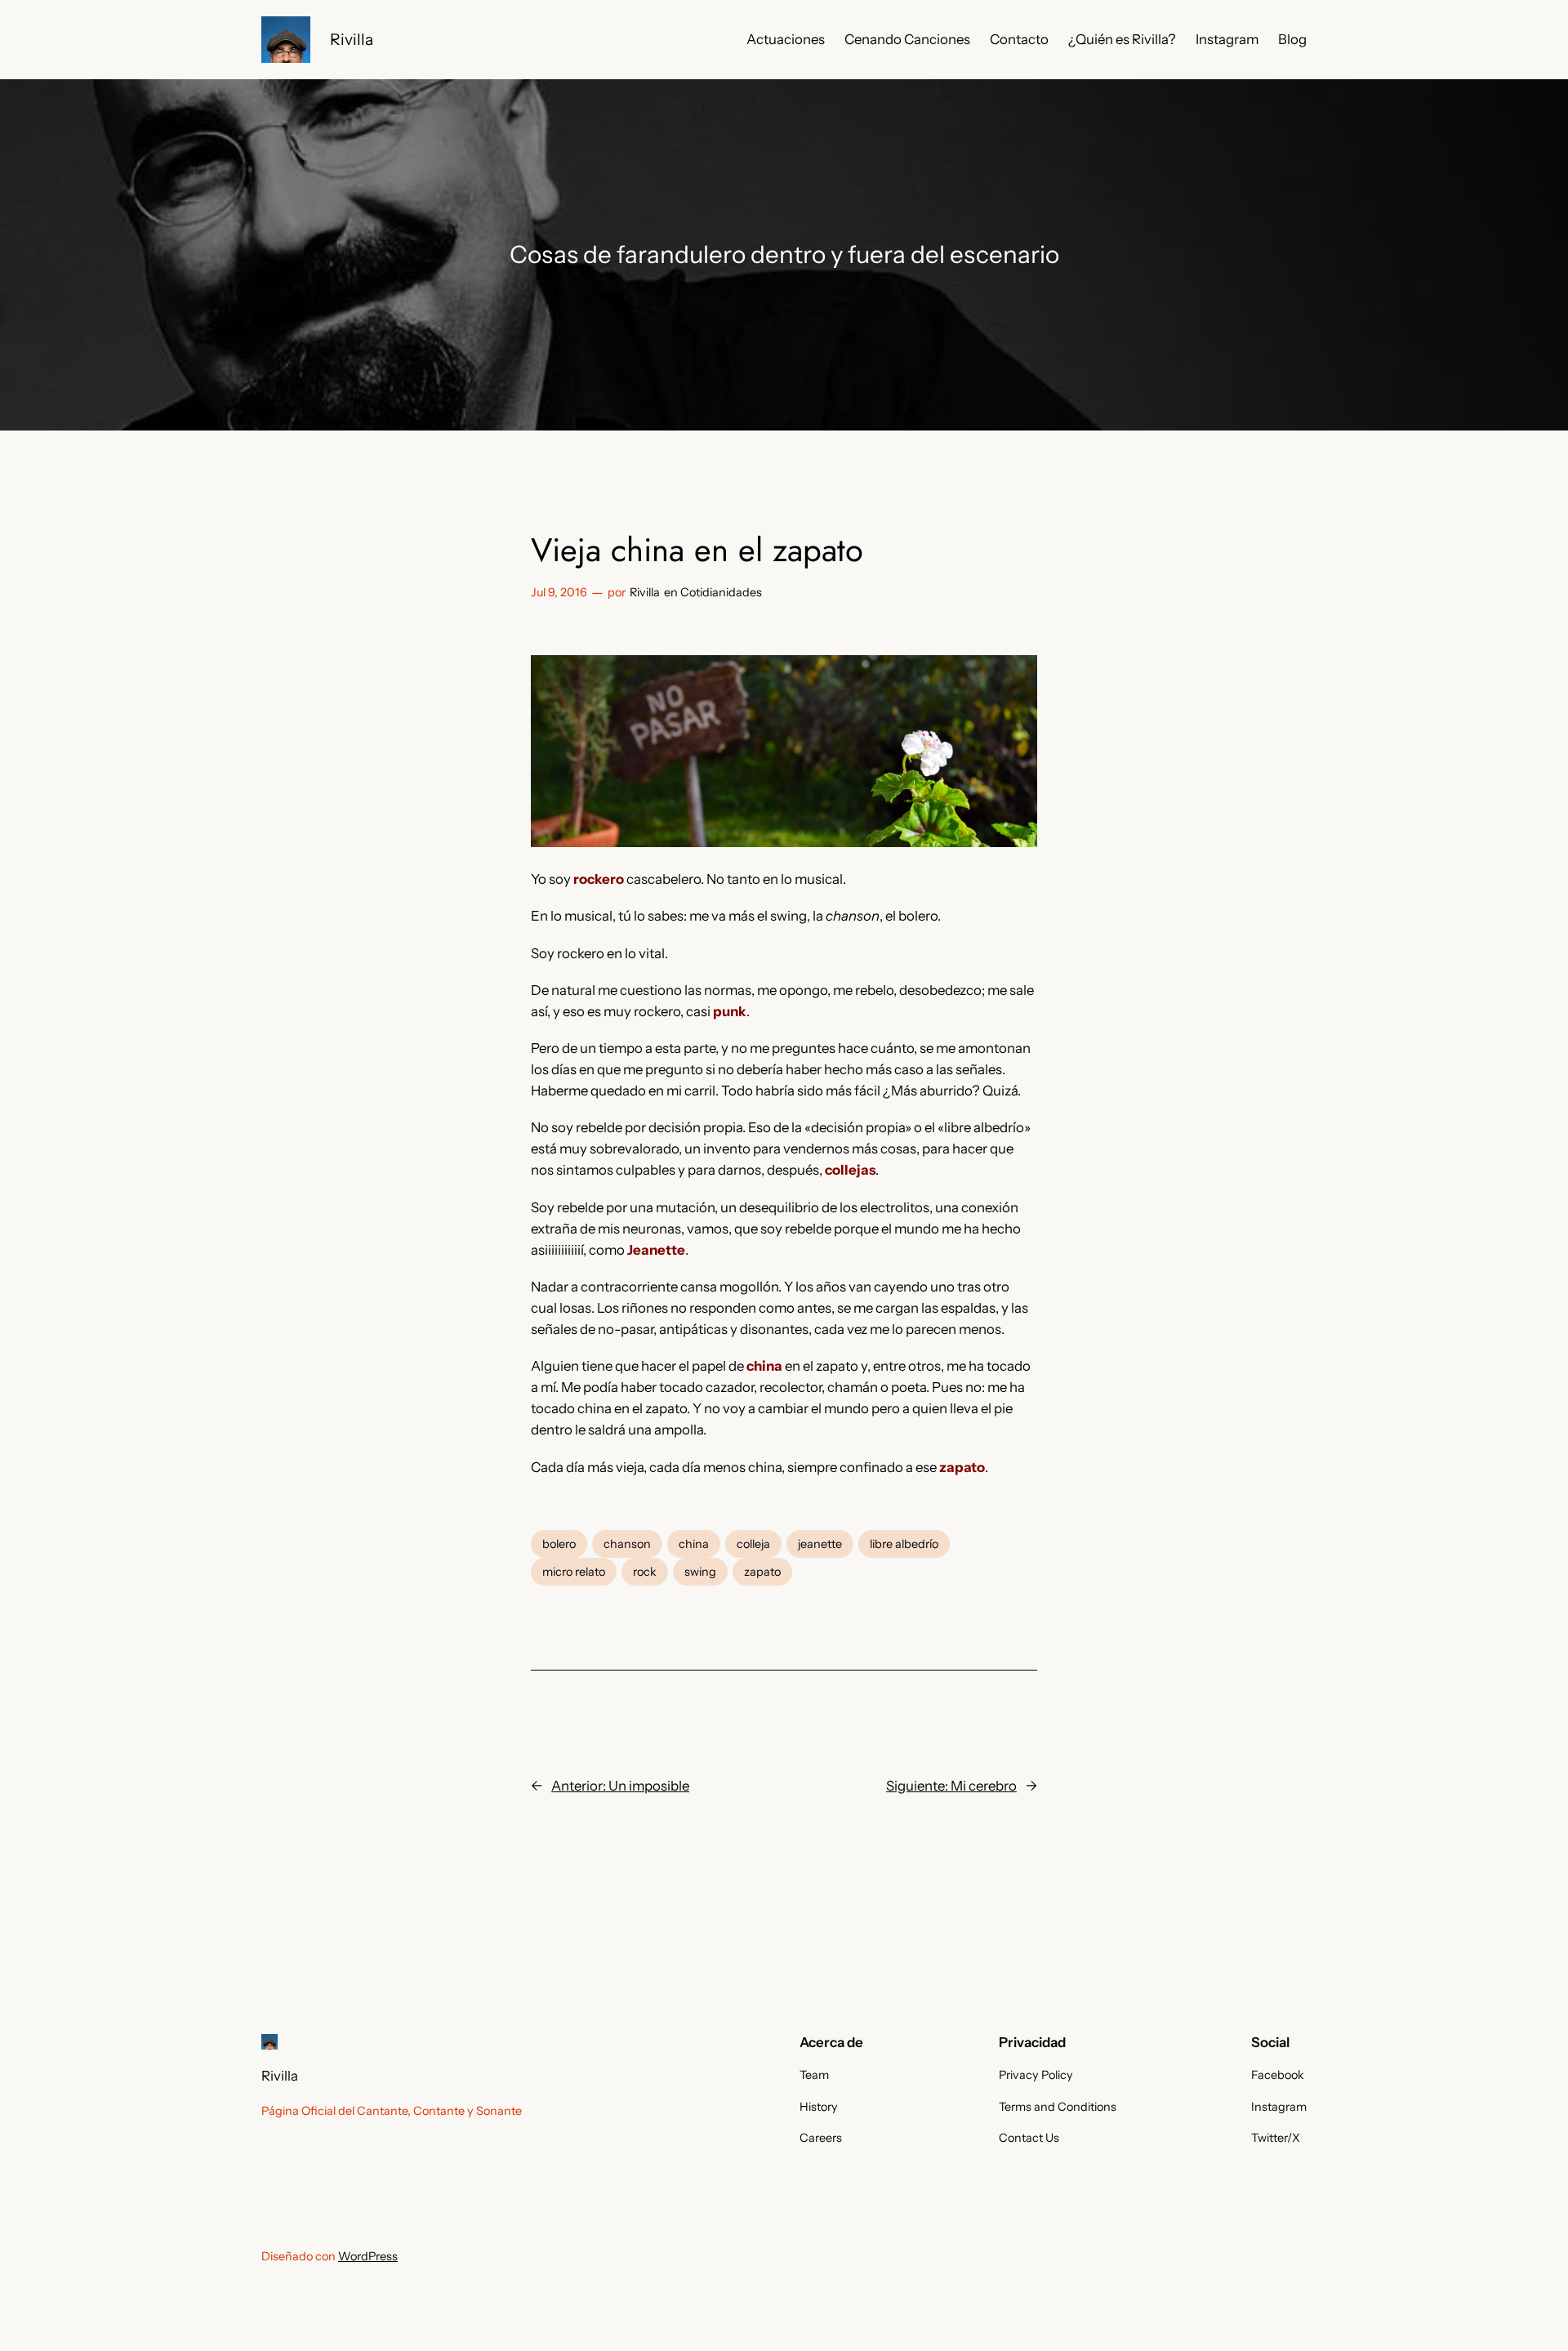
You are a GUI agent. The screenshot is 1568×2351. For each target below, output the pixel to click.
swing (700, 1572)
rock (645, 1572)
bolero (559, 1544)
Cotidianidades (721, 592)
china (694, 1544)
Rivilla (352, 39)
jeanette (820, 1544)
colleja (753, 1544)
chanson (627, 1544)
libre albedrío (904, 1544)
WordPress (368, 2256)
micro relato (574, 1572)
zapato (762, 1572)
